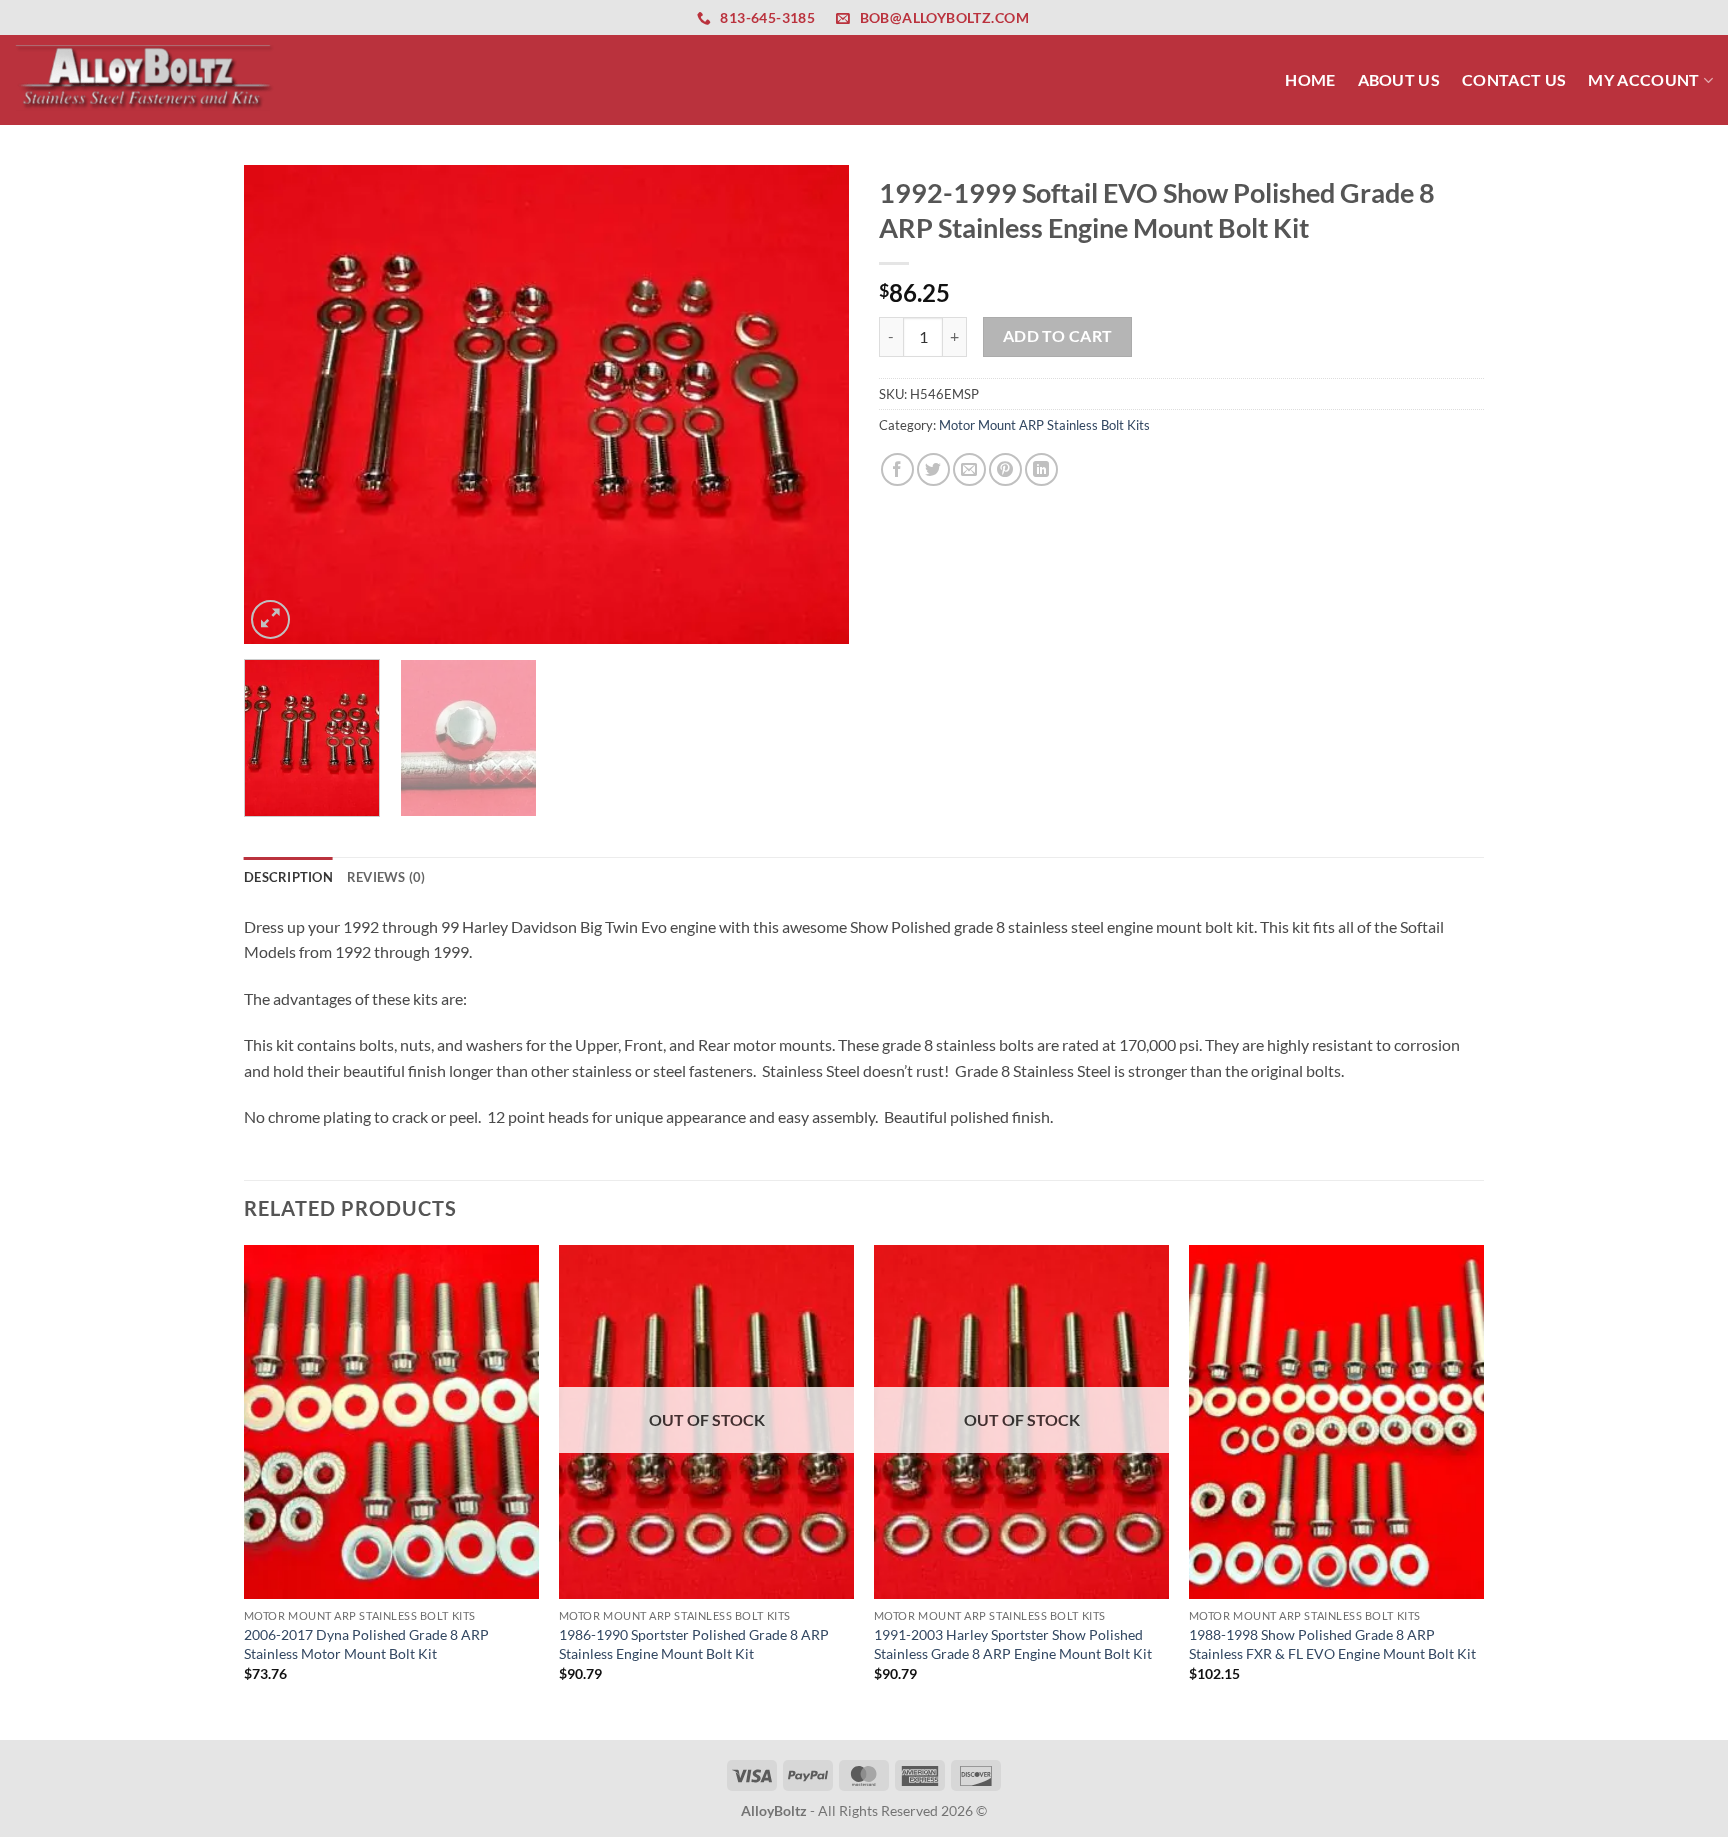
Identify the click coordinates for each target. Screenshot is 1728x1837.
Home (1310, 79)
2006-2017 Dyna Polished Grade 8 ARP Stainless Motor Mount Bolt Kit (366, 1644)
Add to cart (1058, 336)
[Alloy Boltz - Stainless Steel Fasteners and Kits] (145, 79)
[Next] (812, 405)
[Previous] (281, 405)
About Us (1399, 79)
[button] (270, 619)
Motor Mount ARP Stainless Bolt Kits (1044, 425)
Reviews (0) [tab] (386, 877)
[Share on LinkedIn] (1041, 469)
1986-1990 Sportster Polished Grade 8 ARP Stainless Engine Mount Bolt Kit (694, 1644)
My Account (1643, 79)
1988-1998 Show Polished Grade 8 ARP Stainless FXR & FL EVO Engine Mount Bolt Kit (1332, 1644)
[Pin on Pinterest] (1005, 469)
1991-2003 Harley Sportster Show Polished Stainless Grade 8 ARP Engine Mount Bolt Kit (1013, 1644)
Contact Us (1514, 79)
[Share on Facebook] (897, 469)
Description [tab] (288, 877)
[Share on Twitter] (933, 469)
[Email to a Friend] (969, 469)
